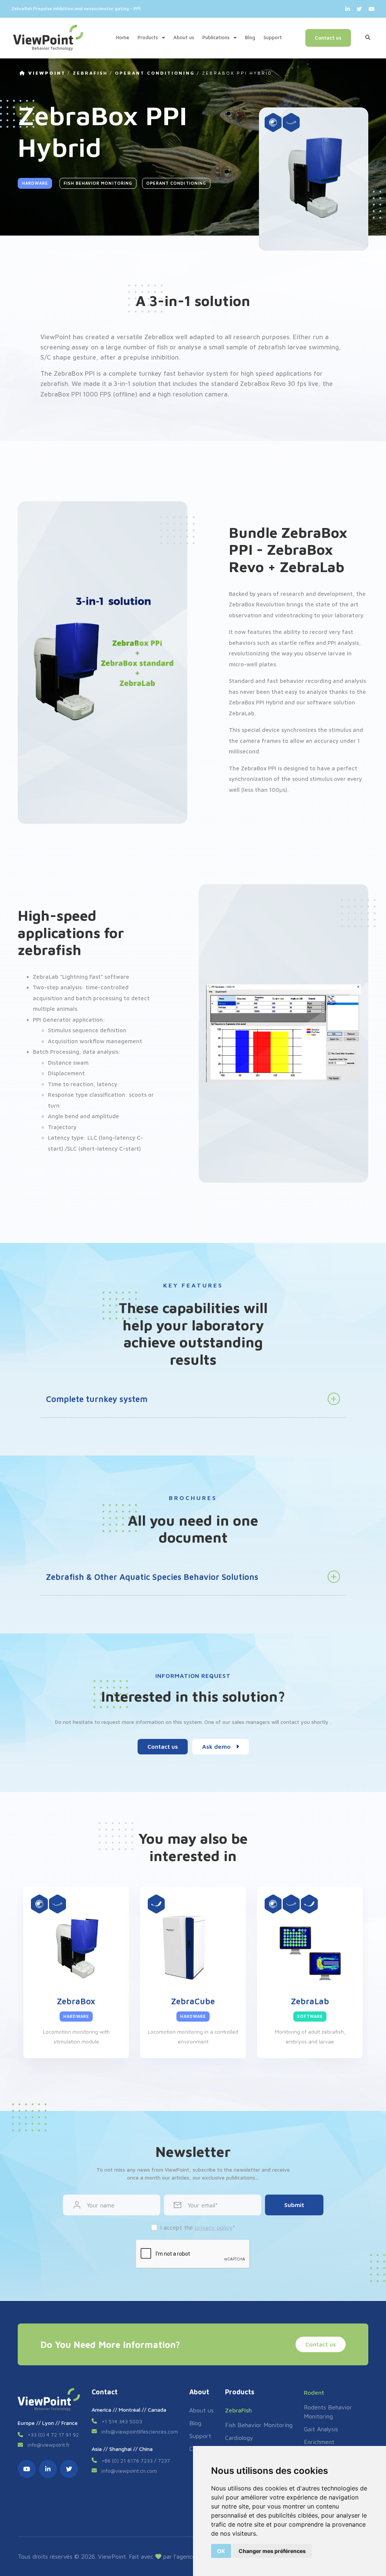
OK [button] (221, 2551)
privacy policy (214, 2227)
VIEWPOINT (46, 73)
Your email (201, 2205)
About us (184, 37)
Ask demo (217, 1746)
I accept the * (198, 2227)
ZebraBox (76, 2001)
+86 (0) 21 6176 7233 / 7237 (136, 2460)
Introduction (36, 261)
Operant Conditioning (155, 73)
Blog (250, 37)
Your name (101, 2205)
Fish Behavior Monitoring (98, 183)
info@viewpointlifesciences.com (140, 2431)
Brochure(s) (35, 293)
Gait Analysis (321, 2429)
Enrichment (319, 2442)
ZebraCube (193, 2001)
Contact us (328, 38)
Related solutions (41, 314)
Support (273, 37)
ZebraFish (90, 73)
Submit (294, 2205)
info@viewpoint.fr (49, 2445)
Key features (36, 282)
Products (149, 37)
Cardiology (239, 2438)
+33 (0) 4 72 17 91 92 (53, 2434)
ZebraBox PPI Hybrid (237, 73)
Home (123, 37)
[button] (43, 262)
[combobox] (325, 9)
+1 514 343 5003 (122, 2421)
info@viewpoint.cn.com (129, 2471)
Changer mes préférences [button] (272, 2551)
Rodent (314, 2392)
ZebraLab (310, 2001)
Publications (217, 37)
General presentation (45, 272)
